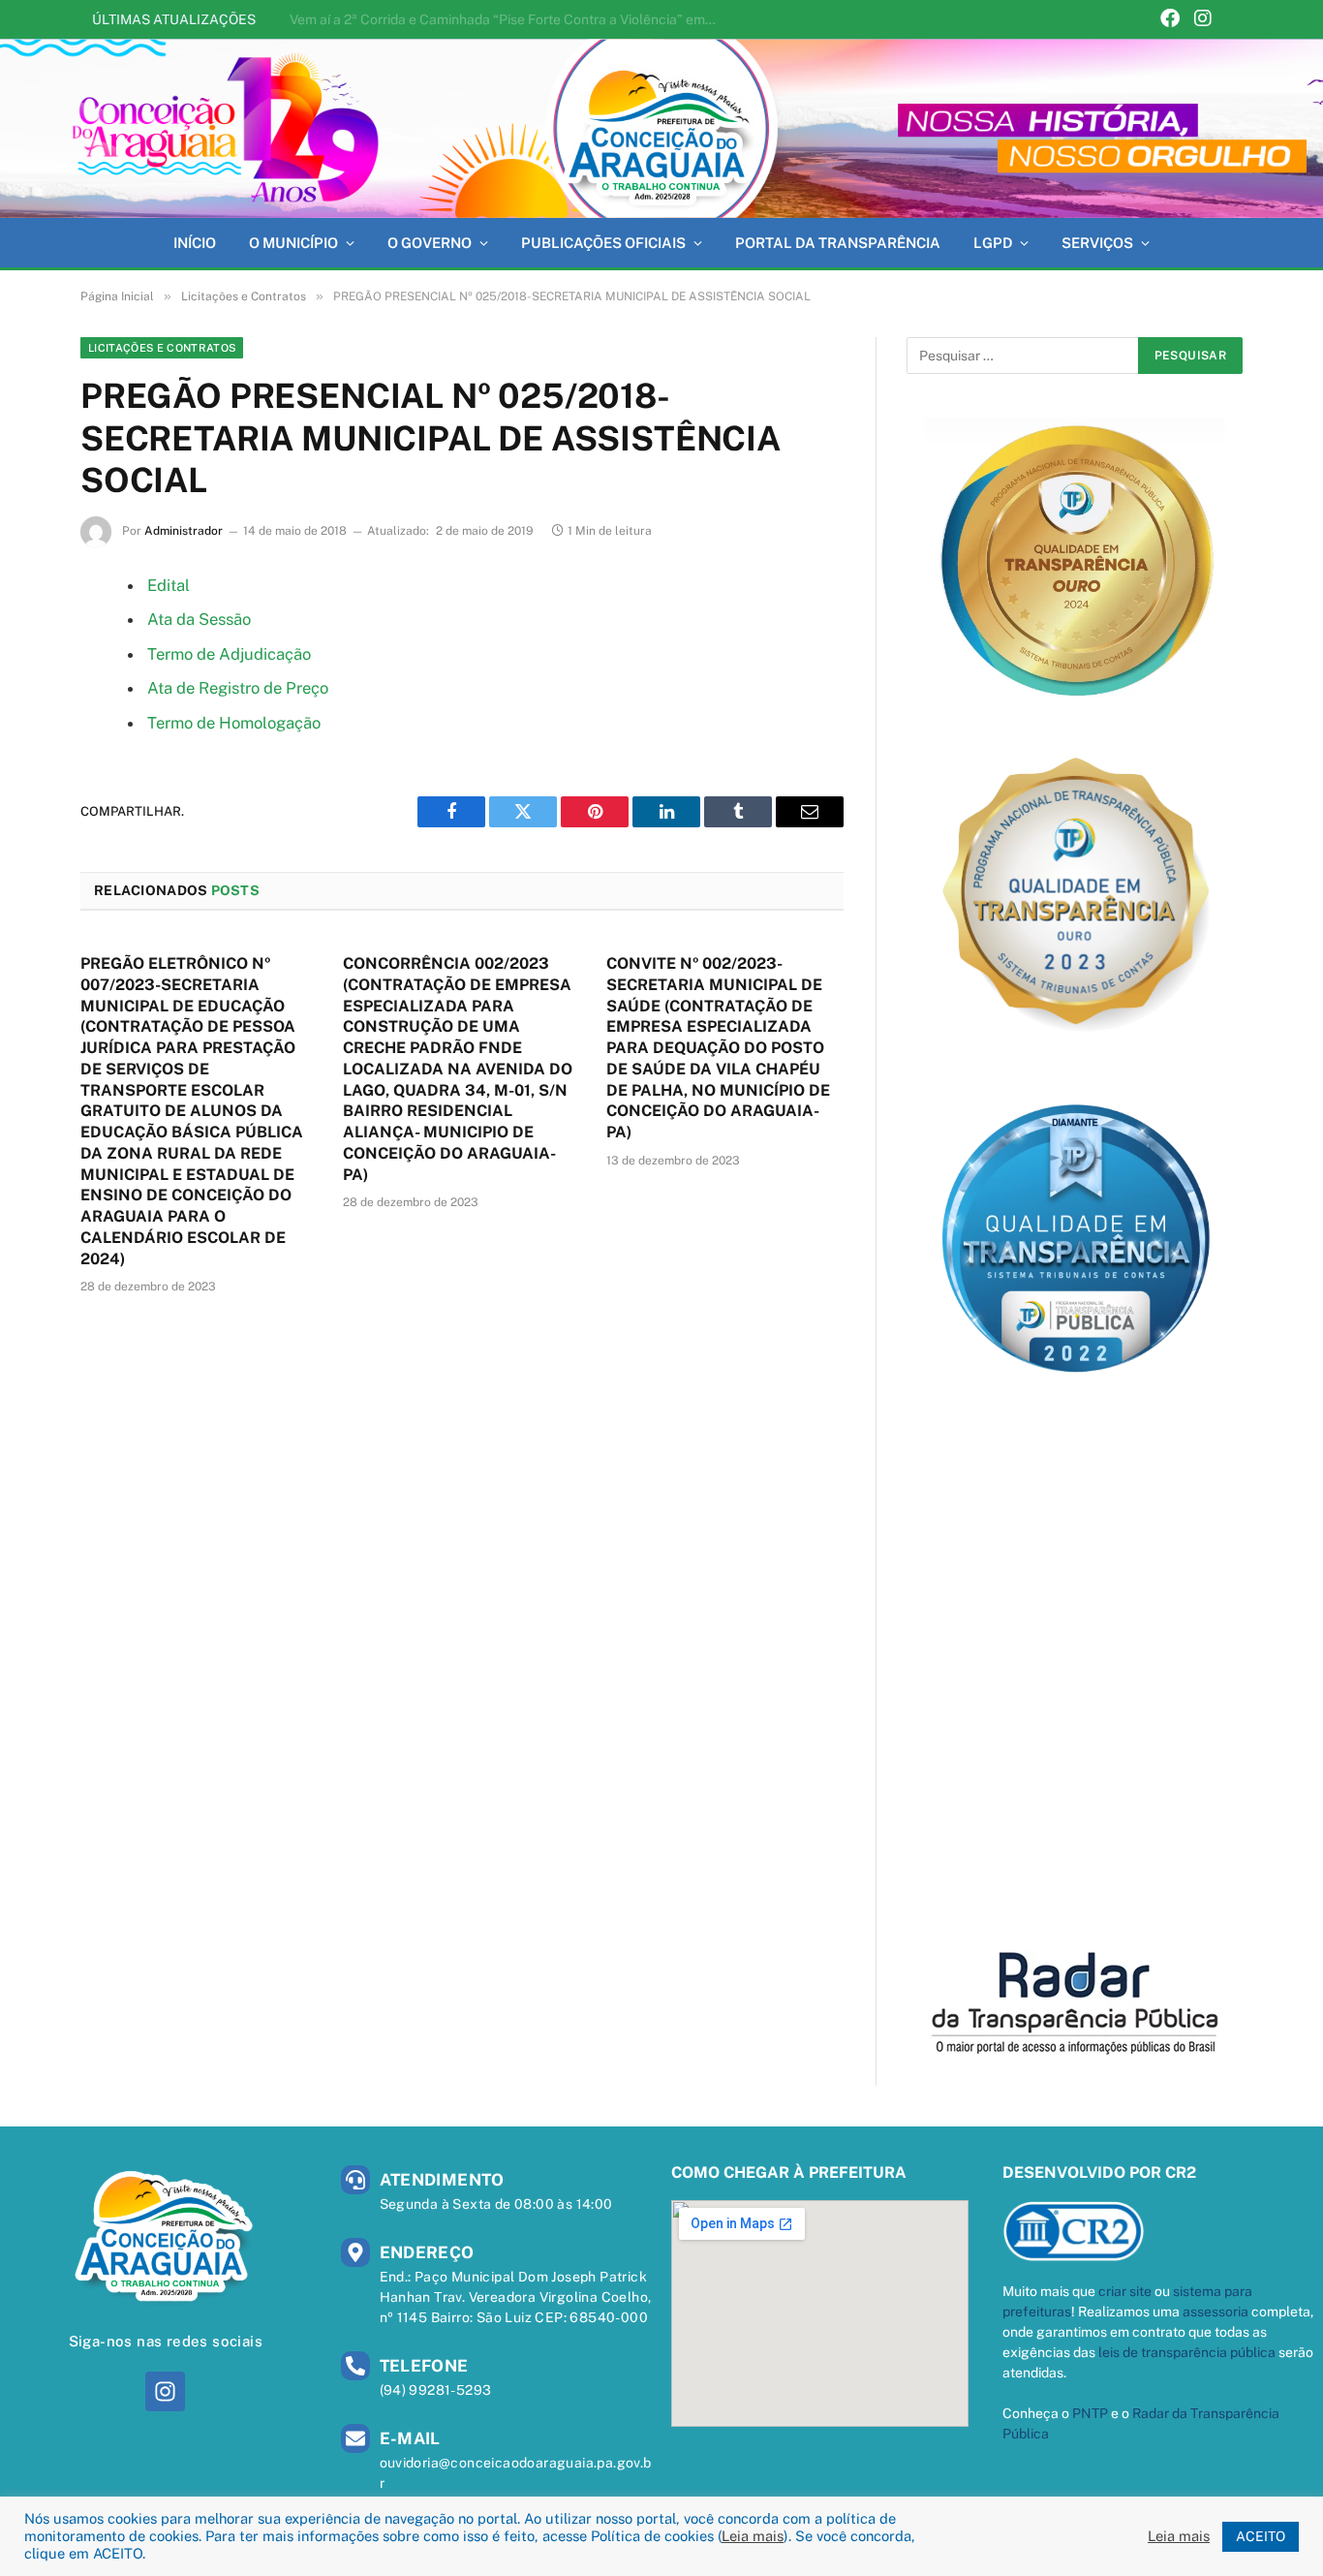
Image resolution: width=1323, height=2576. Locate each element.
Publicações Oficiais (603, 243)
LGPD (993, 243)
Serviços (1097, 243)
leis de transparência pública (1187, 2352)
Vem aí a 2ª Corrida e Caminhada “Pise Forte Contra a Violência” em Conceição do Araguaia (508, 19)
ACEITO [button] (1261, 2536)
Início (195, 243)
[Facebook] (1170, 20)
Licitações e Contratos (162, 348)
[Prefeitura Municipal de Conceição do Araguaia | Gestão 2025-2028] (661, 128)
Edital (169, 585)
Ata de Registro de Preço (238, 688)
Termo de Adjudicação (229, 654)
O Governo (430, 243)
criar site (1125, 2291)
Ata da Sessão (199, 619)
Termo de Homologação (234, 723)
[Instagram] (1203, 20)
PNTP (1090, 2413)
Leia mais (753, 2536)
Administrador (184, 531)
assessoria (1215, 2312)
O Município (293, 243)
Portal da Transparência (838, 243)
